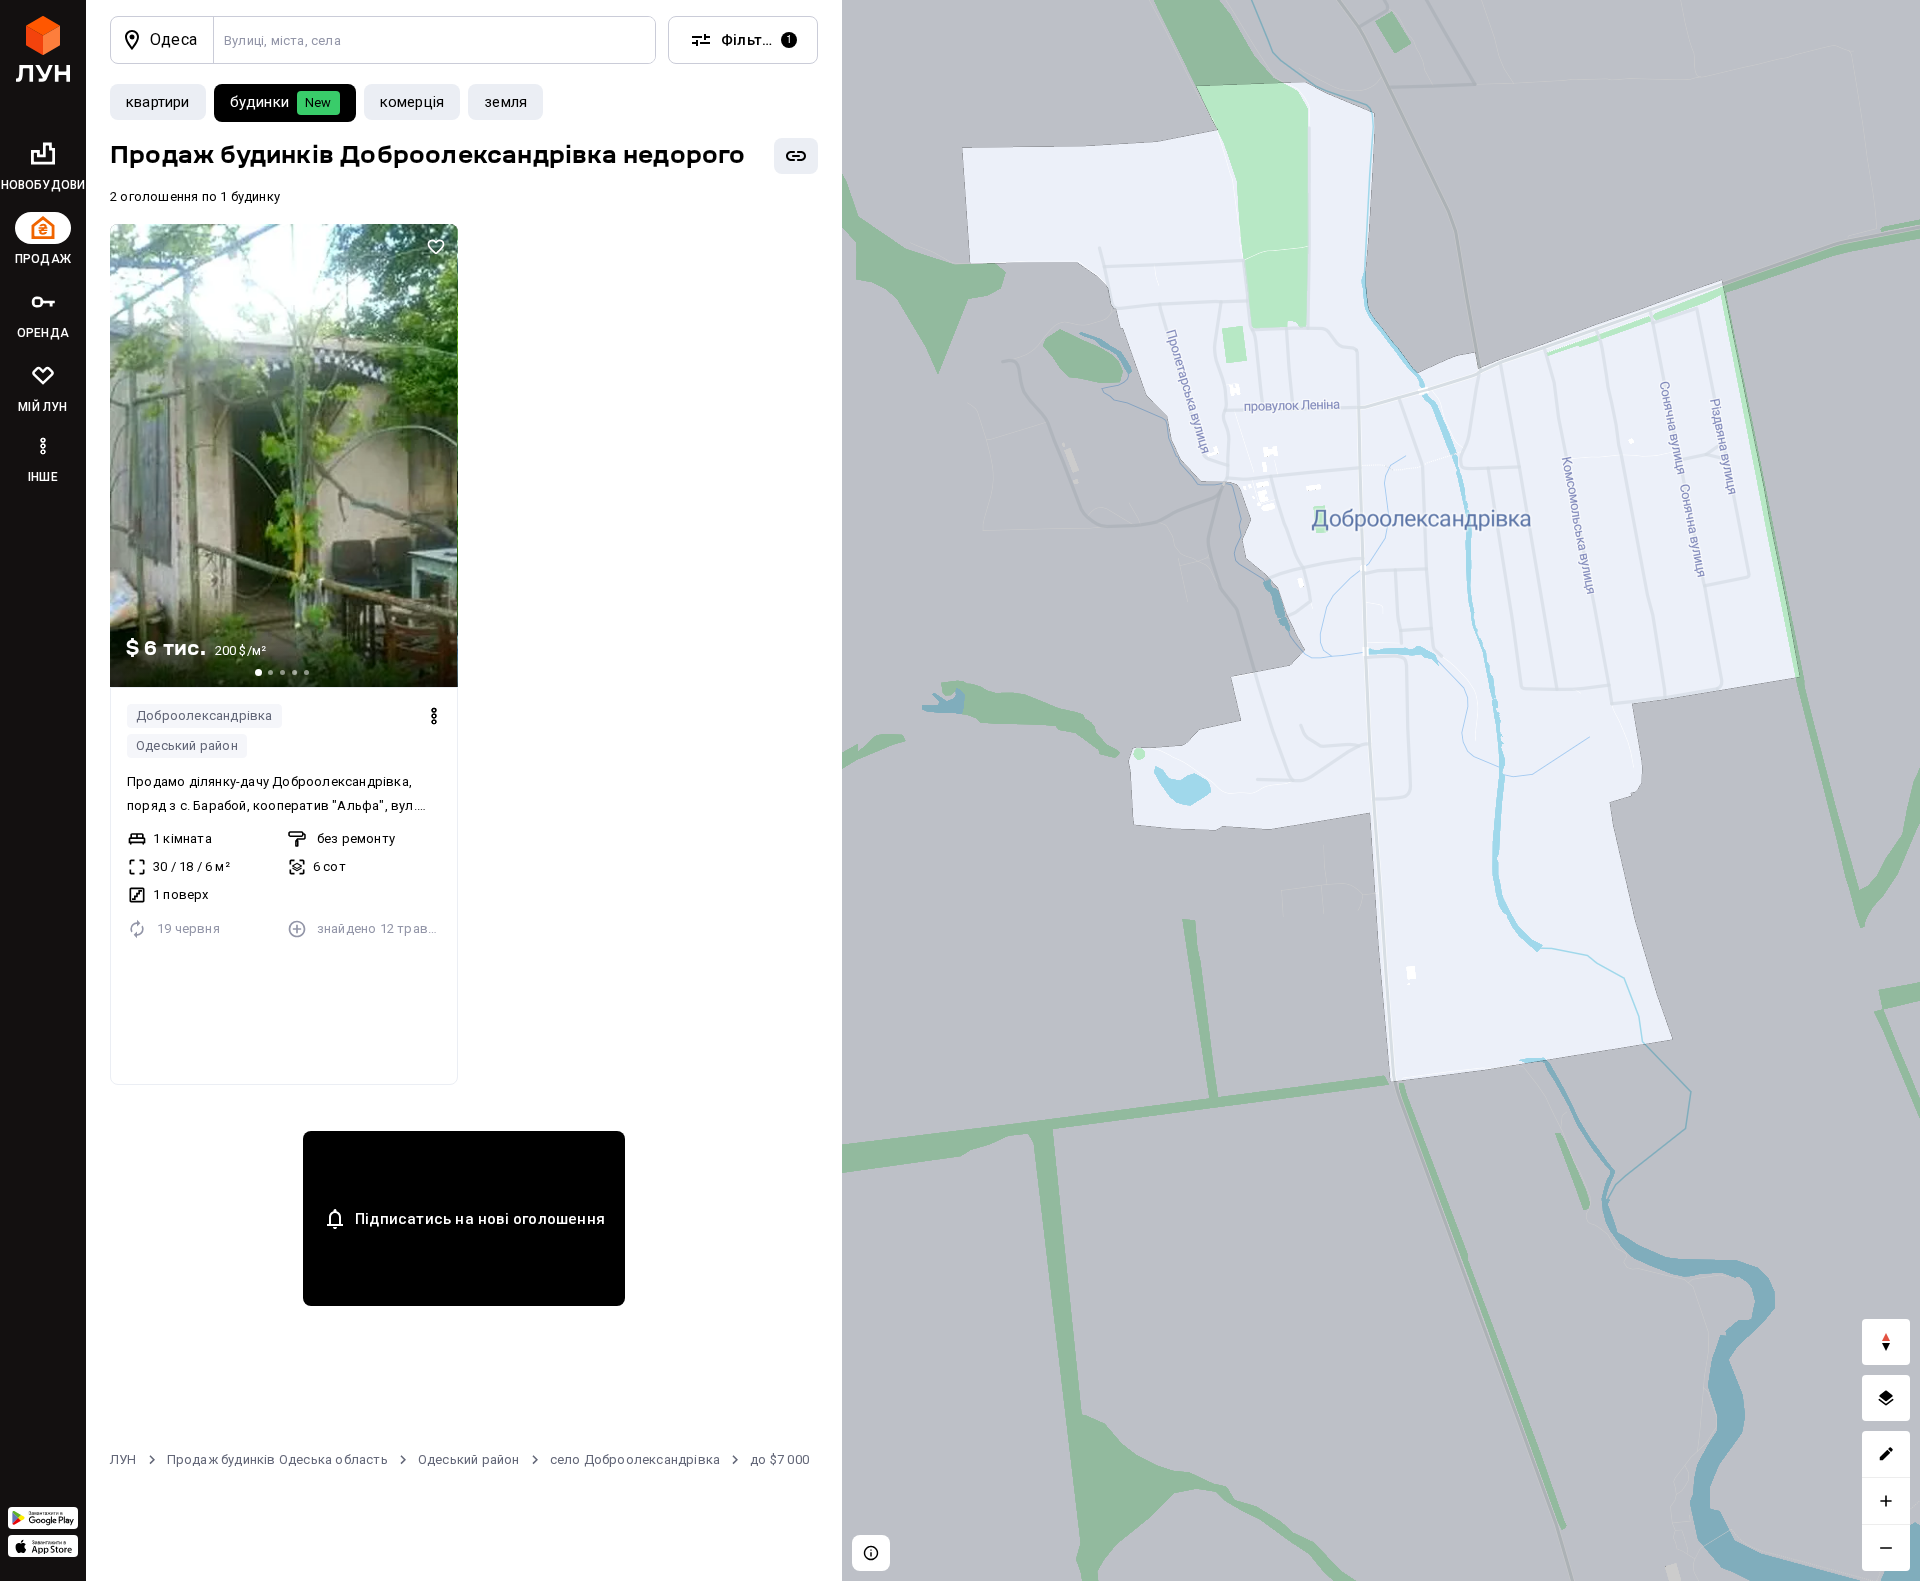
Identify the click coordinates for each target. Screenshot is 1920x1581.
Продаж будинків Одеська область (277, 1459)
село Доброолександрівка (635, 1459)
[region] (1381, 790)
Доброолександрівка (204, 715)
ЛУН (123, 1459)
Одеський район (187, 745)
